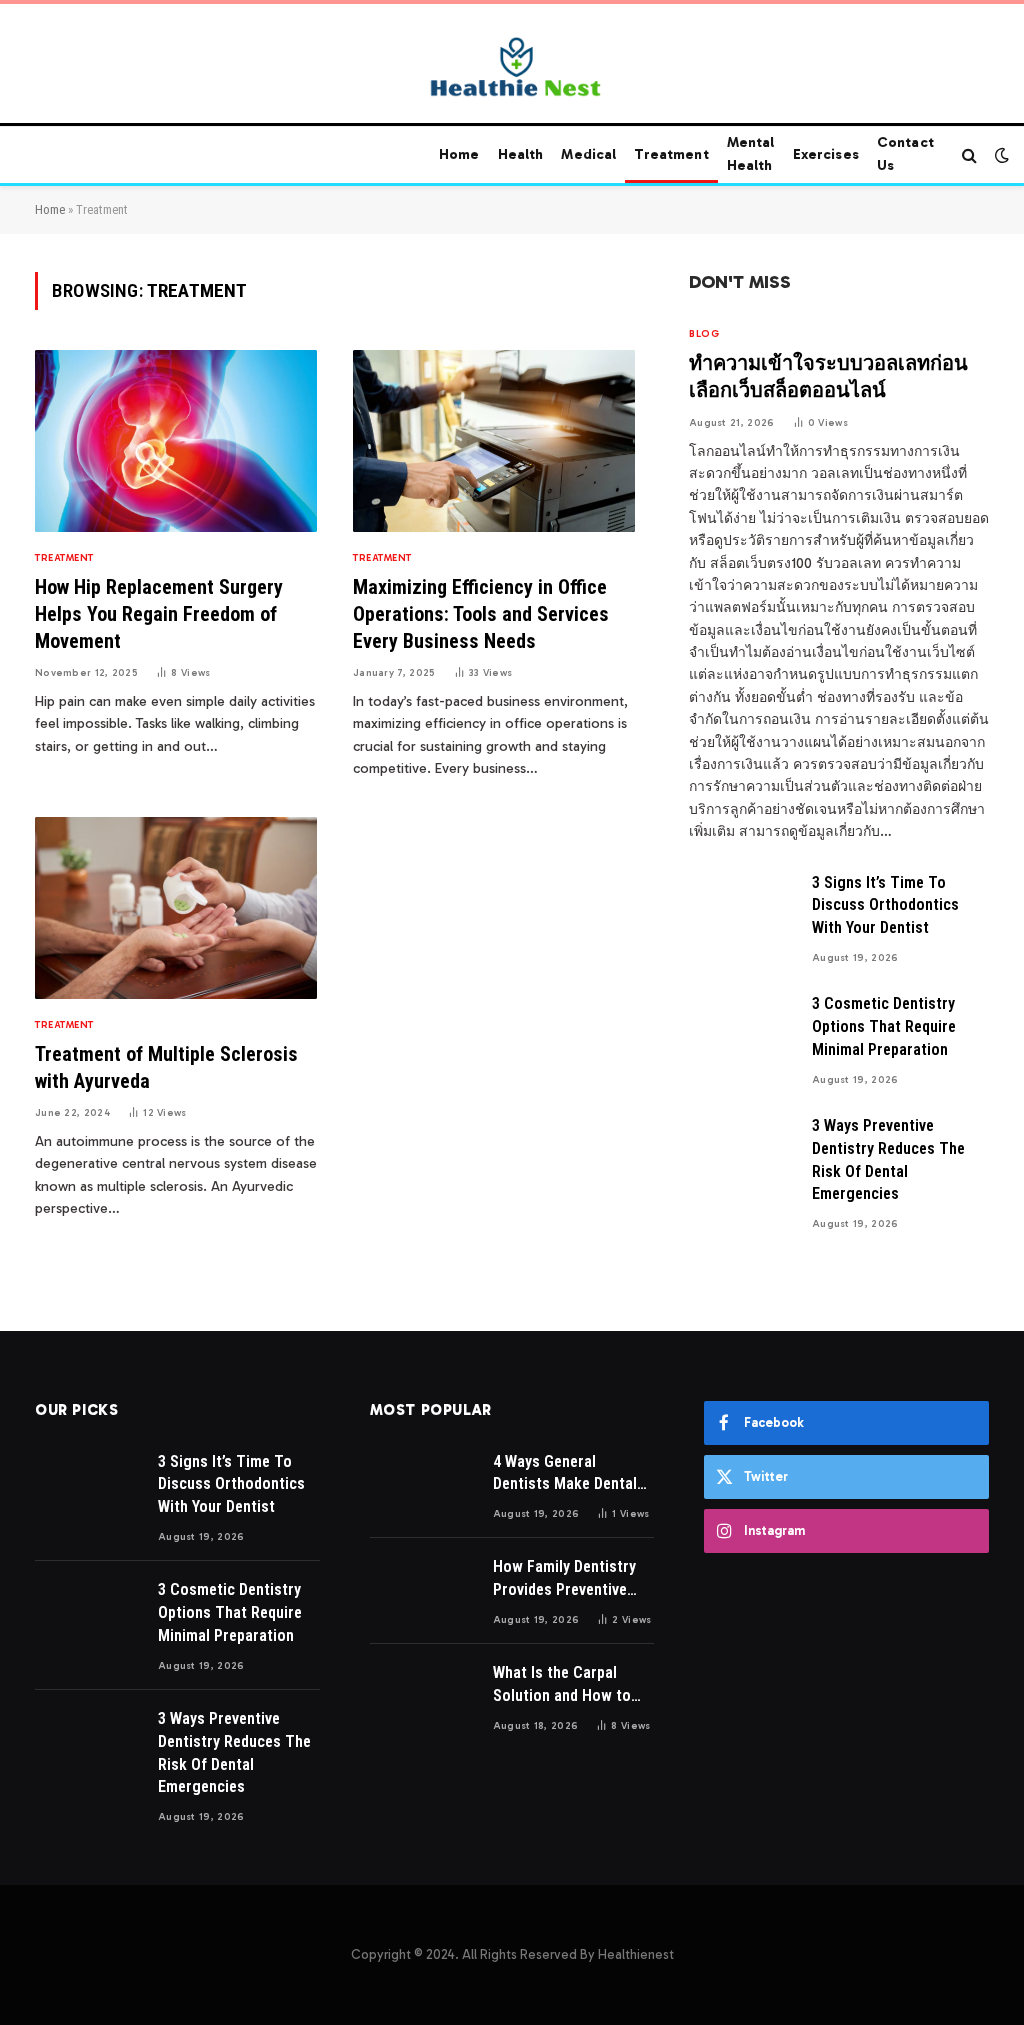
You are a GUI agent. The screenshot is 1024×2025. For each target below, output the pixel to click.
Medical (588, 154)
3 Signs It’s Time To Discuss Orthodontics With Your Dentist (885, 905)
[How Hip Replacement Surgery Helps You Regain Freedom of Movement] (176, 441)
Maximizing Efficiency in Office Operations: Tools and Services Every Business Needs (481, 614)
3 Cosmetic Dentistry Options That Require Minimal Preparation (884, 1026)
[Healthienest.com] (512, 67)
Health (521, 154)
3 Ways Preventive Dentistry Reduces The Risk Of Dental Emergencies (888, 1160)
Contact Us (905, 154)
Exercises (826, 154)
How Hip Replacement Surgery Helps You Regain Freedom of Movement (159, 614)
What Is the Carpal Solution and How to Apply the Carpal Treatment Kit (562, 1685)
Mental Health (751, 154)
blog (704, 334)
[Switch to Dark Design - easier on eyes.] (1000, 155)
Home (459, 154)
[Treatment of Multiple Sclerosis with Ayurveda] (176, 908)
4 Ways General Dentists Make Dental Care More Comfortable (573, 1474)
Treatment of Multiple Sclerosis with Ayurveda (166, 1067)
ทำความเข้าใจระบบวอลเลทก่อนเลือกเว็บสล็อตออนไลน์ (828, 376)
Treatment (671, 154)
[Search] (969, 155)
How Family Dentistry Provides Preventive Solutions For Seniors (567, 1579)
